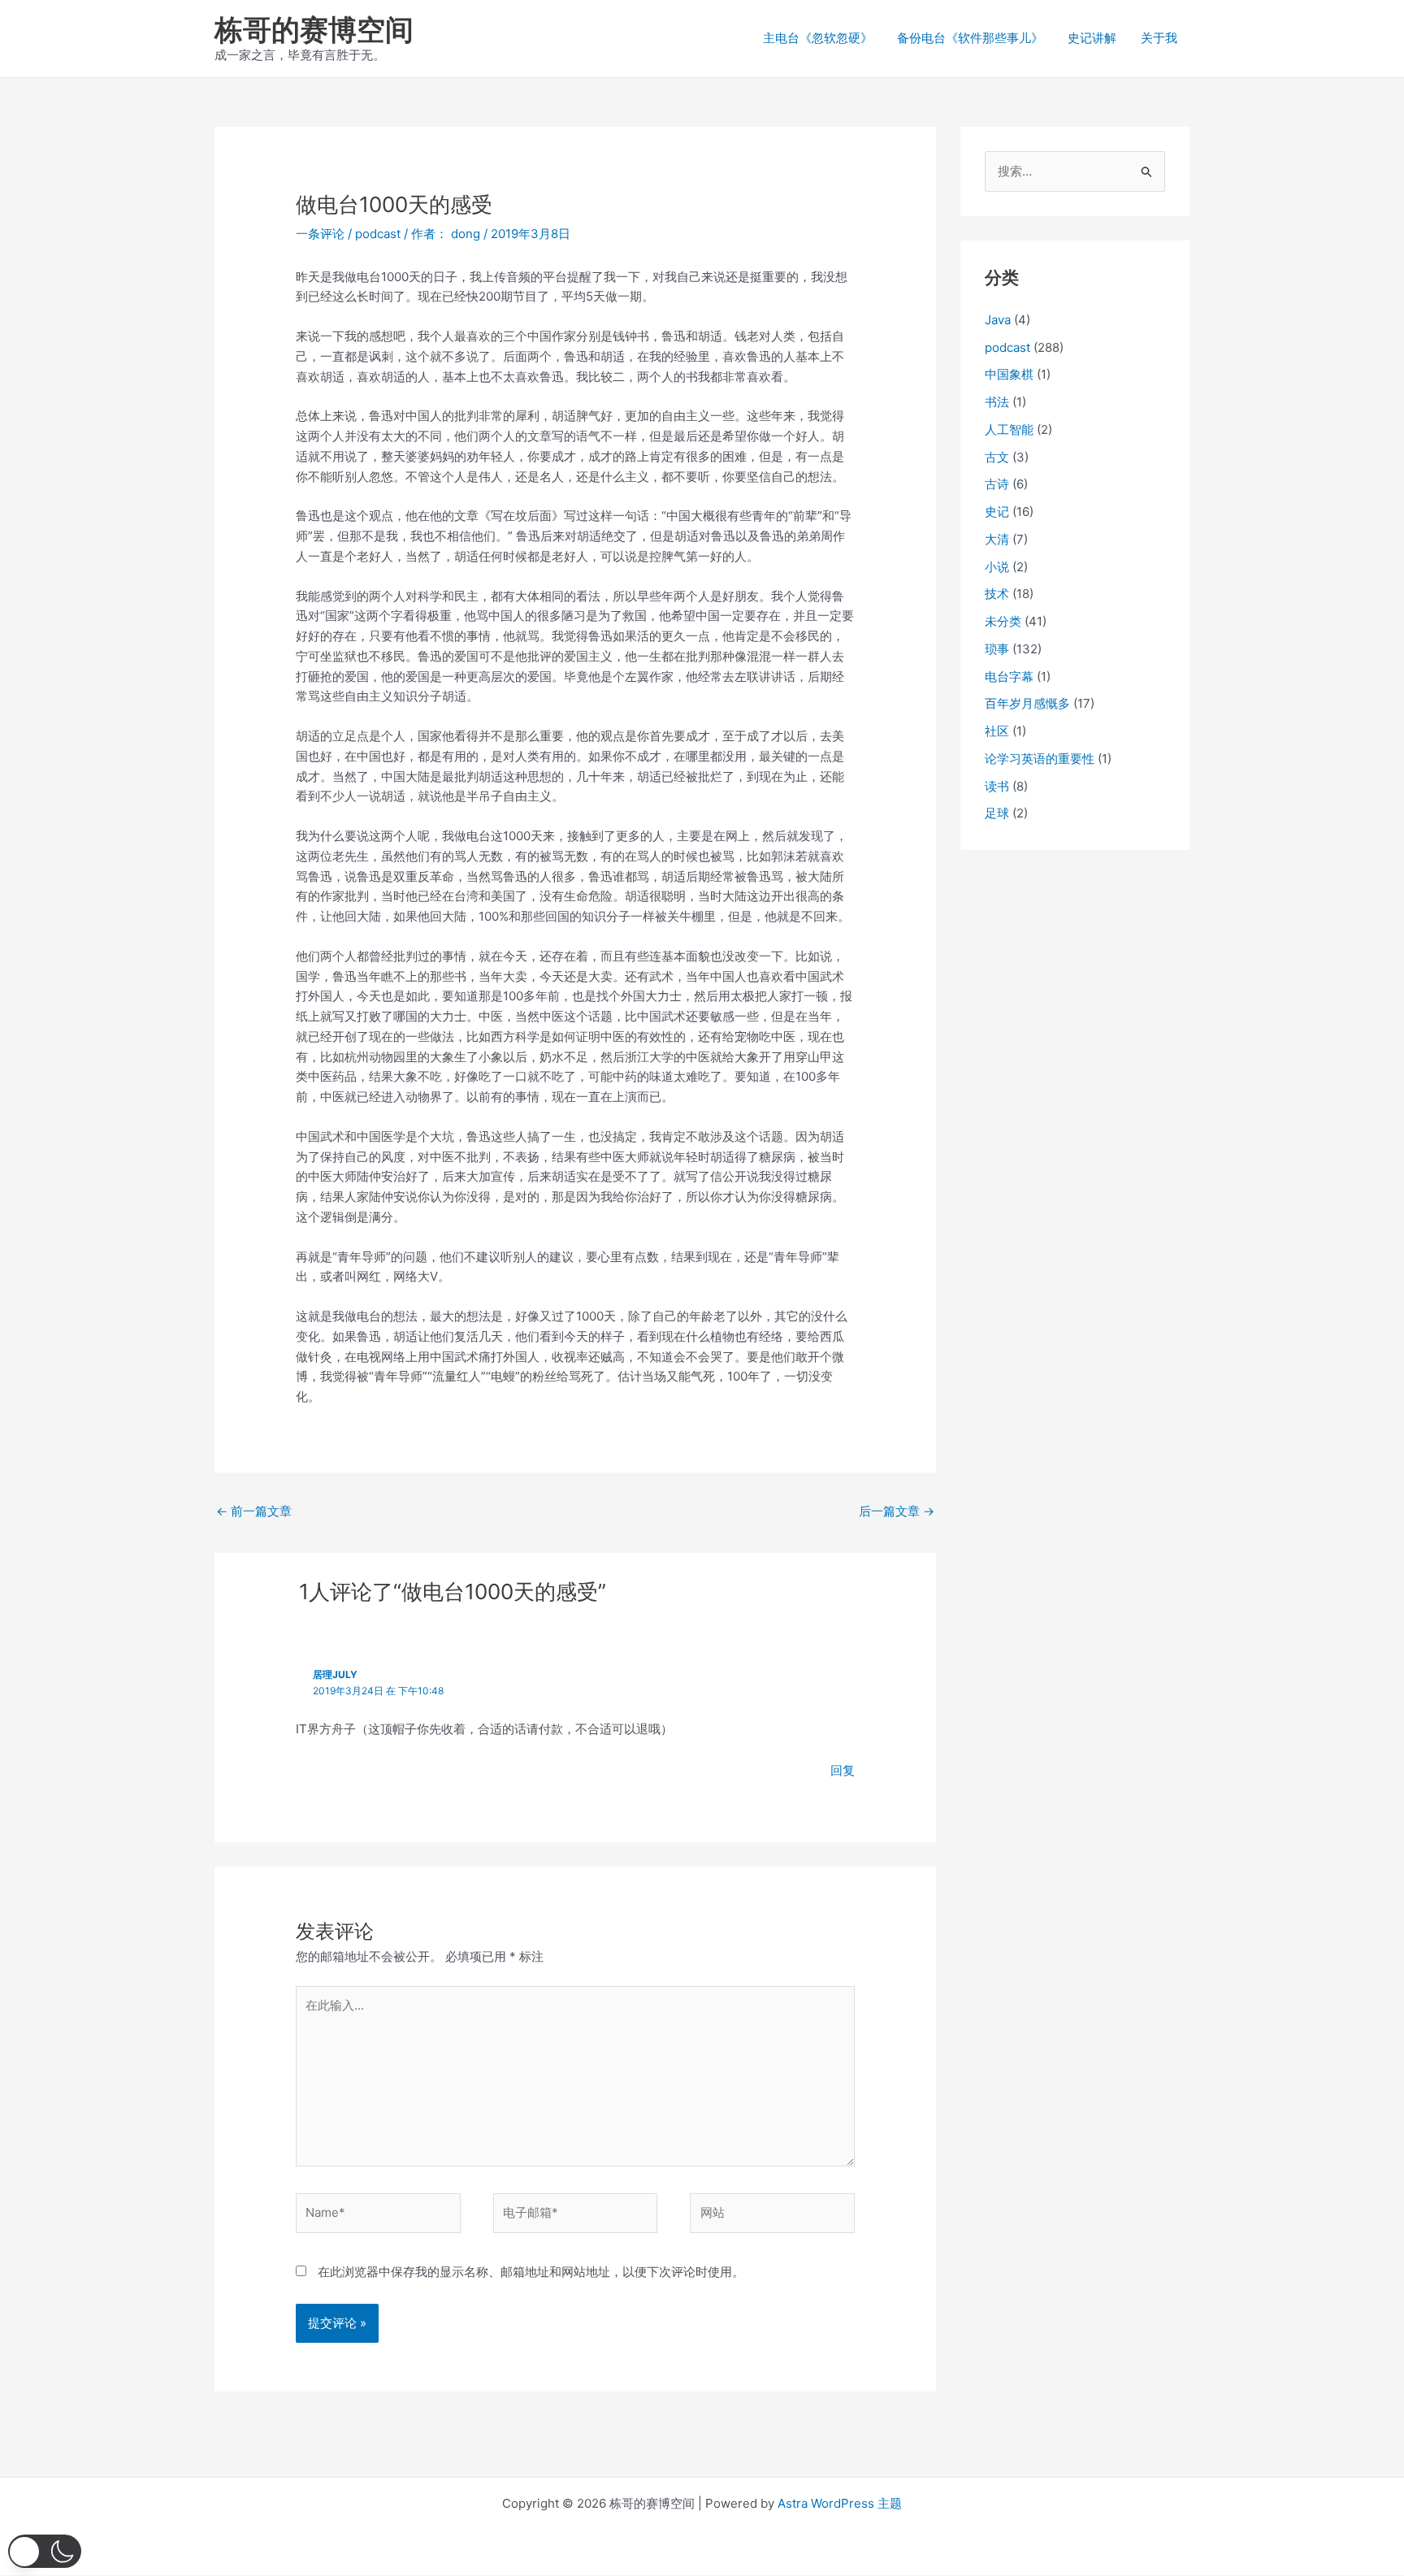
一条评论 (320, 234)
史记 (997, 512)
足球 (997, 813)
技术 (997, 594)
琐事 (997, 649)
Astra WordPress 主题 (840, 2503)
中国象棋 (1009, 374)
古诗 (997, 484)
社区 (997, 731)
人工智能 (1009, 429)
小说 (997, 567)
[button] (45, 2551)
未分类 (1003, 621)
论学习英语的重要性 (1040, 759)
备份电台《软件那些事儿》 (970, 38)
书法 (997, 402)
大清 (997, 539)
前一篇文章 (254, 1511)
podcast (378, 234)
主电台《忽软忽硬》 (818, 38)
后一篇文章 (897, 1511)
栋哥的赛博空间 (314, 29)
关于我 (1159, 38)
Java (998, 320)
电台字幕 (1009, 677)
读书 (997, 786)
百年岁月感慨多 (1027, 703)
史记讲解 (1092, 38)
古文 (997, 457)
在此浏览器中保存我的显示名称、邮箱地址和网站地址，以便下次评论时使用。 (531, 2272)
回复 (843, 1770)
